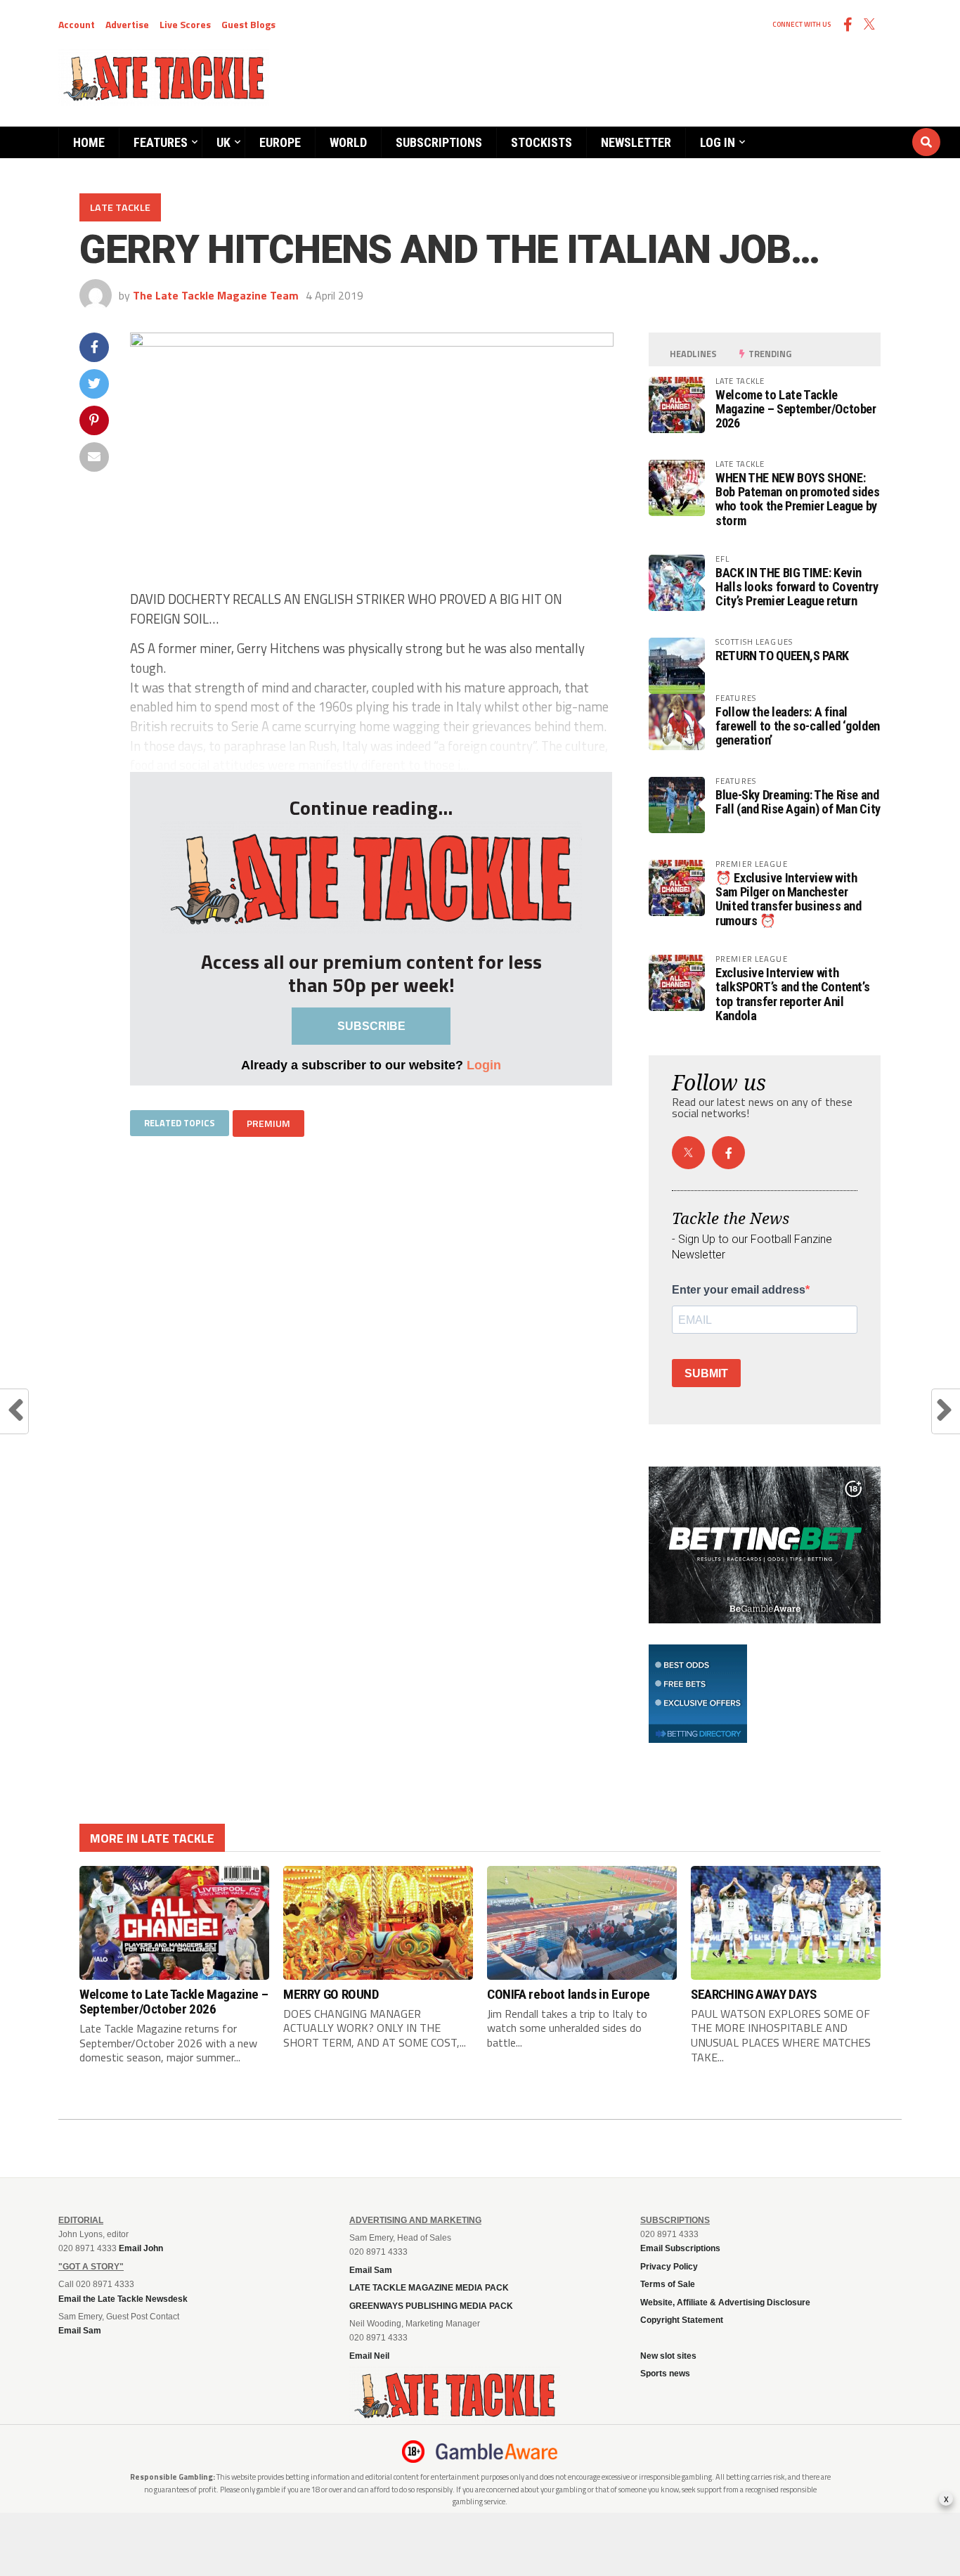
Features (161, 142)
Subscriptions (439, 142)
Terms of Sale (668, 2284)
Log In (718, 142)
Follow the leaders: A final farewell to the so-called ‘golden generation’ (798, 726)
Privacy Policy (669, 2267)
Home (89, 142)
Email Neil (369, 2356)
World (348, 142)
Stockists (541, 142)
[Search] (842, 129)
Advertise (127, 24)
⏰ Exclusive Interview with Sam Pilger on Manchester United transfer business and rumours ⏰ (789, 899)
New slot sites (668, 2356)
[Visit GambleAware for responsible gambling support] (497, 2452)
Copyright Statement (682, 2320)
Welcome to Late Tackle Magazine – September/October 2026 (796, 409)
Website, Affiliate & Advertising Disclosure (725, 2303)
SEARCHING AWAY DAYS (754, 1994)
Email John (141, 2248)
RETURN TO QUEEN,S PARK (782, 656)
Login (484, 1065)
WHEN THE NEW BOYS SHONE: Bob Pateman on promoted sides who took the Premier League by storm (797, 499)
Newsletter (636, 142)
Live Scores (185, 24)
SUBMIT (706, 1373)
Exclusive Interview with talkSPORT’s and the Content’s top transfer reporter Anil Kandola (792, 994)
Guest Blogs (248, 24)
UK (223, 142)
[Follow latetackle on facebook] (728, 1153)
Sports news (665, 2374)
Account (77, 24)
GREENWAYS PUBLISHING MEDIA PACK (431, 2306)
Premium (268, 1123)
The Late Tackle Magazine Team (216, 295)
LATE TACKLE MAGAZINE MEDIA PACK (429, 2288)
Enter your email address (739, 1290)
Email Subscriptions (680, 2248)
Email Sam (371, 2270)
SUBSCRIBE (371, 1026)
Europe (280, 142)
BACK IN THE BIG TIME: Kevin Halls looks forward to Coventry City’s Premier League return (797, 587)
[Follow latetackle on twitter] (688, 1153)
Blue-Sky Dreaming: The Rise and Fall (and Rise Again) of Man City (798, 802)
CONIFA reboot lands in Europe (569, 1994)
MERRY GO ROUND (331, 1994)
